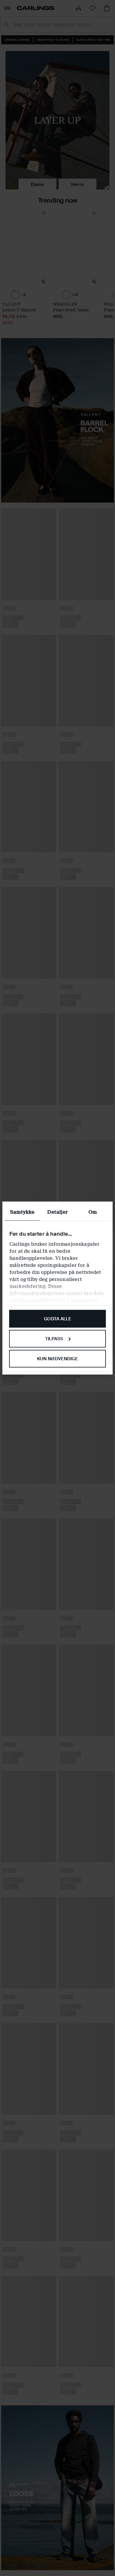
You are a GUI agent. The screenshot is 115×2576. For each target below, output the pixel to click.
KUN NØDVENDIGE (57, 1358)
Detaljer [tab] (57, 1212)
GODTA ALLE (57, 1319)
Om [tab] (93, 1212)
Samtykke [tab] (22, 1212)
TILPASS (54, 1339)
